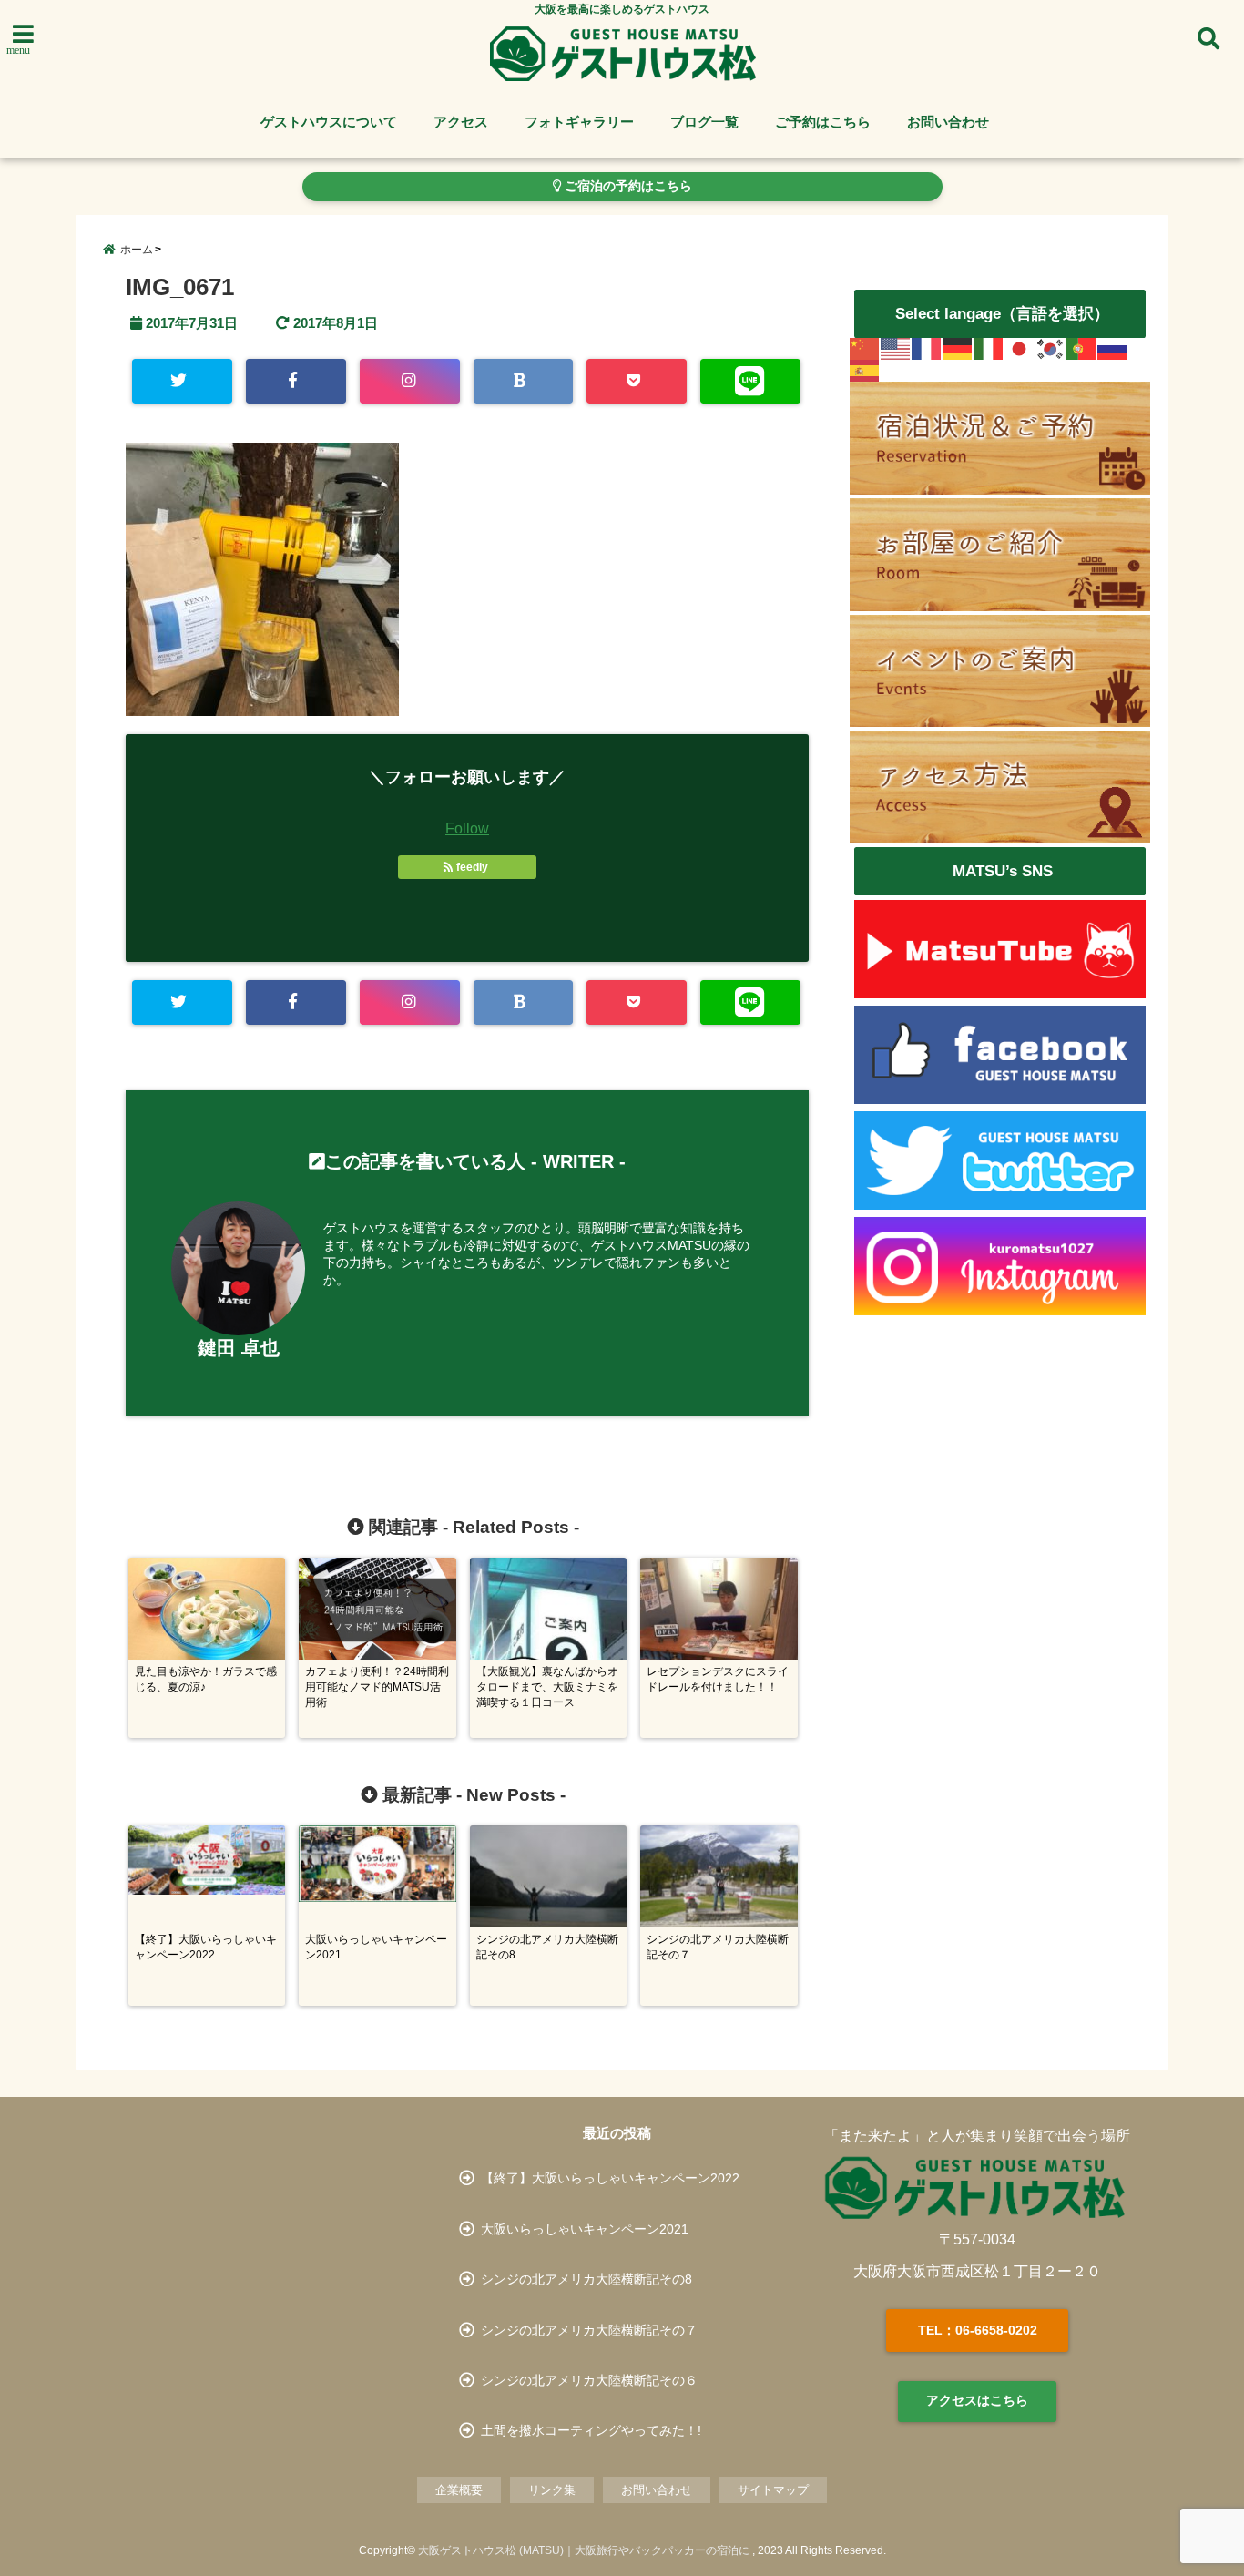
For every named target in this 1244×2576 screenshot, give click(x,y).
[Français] (927, 349)
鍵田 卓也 (239, 1348)
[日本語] (1020, 349)
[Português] (1082, 349)
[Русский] (1113, 349)
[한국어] (1051, 349)
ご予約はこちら (823, 122)
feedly (472, 867)
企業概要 (459, 2490)
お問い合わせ (948, 122)
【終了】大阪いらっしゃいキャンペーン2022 (610, 2178)
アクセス (461, 122)
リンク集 (552, 2490)
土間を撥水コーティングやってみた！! (591, 2430)
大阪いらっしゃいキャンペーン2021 (585, 2229)
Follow (467, 828)
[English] (896, 349)
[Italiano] (989, 349)
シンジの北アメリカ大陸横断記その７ (589, 2330)
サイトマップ (773, 2490)
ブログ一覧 (704, 122)
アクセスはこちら (977, 2400)
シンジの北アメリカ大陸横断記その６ (589, 2380)
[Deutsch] (958, 349)
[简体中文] (865, 349)
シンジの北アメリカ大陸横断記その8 (586, 2279)
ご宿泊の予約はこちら (627, 186)
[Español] (865, 371)
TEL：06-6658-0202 (978, 2330)
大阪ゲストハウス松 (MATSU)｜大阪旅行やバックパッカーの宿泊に (584, 2550)
